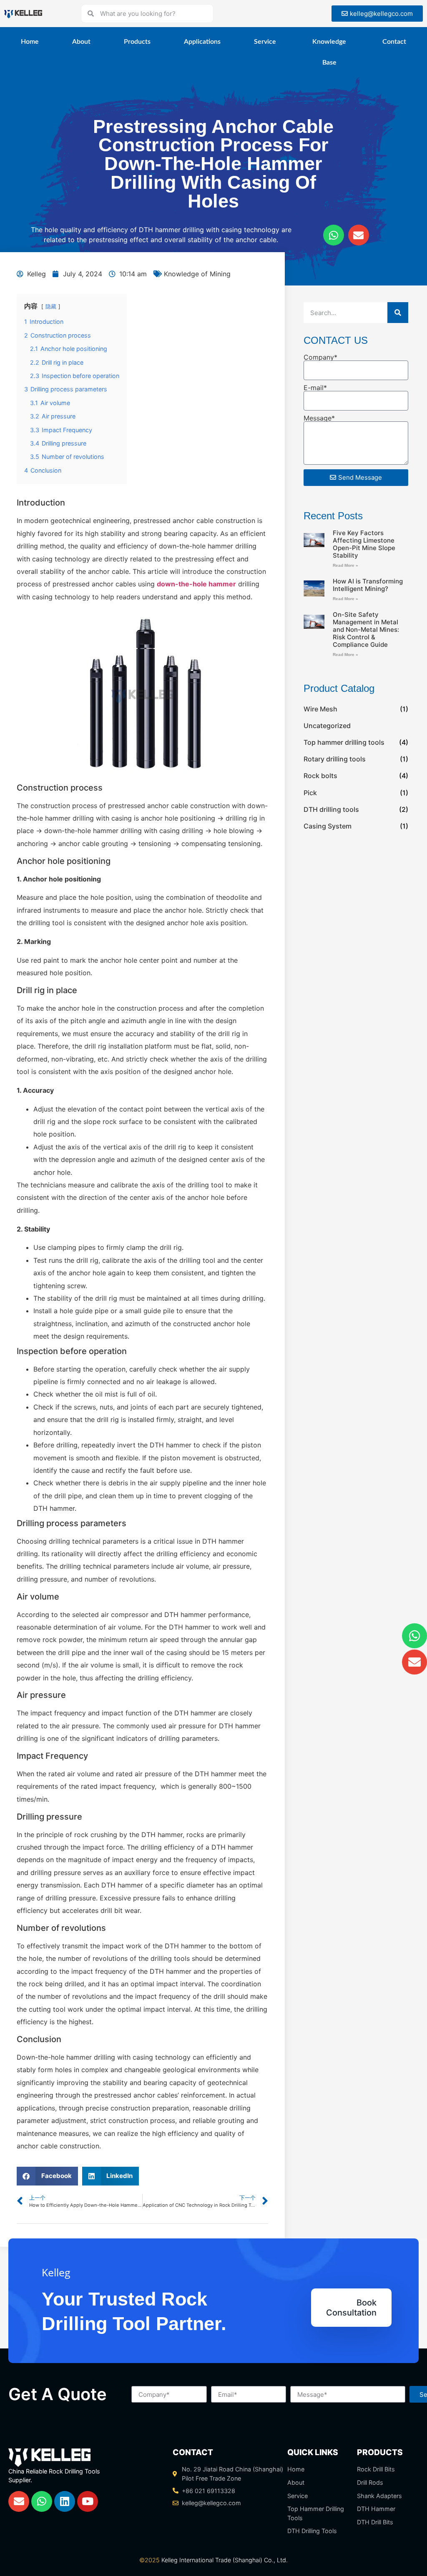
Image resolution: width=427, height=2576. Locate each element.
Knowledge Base (329, 52)
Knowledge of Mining (197, 274)
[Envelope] (359, 235)
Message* (319, 418)
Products (137, 42)
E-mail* (315, 388)
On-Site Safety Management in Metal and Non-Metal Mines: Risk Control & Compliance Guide (366, 630)
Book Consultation (351, 2308)
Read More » (345, 565)
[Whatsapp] (334, 235)
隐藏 (51, 307)
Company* (320, 357)
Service (265, 42)
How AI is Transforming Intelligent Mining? (368, 585)
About (81, 42)
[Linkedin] (65, 2501)
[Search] (398, 313)
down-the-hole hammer (196, 584)
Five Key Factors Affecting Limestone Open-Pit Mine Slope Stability (364, 544)
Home (30, 42)
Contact (394, 42)
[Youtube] (88, 2501)
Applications (202, 42)
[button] (47, 2176)
